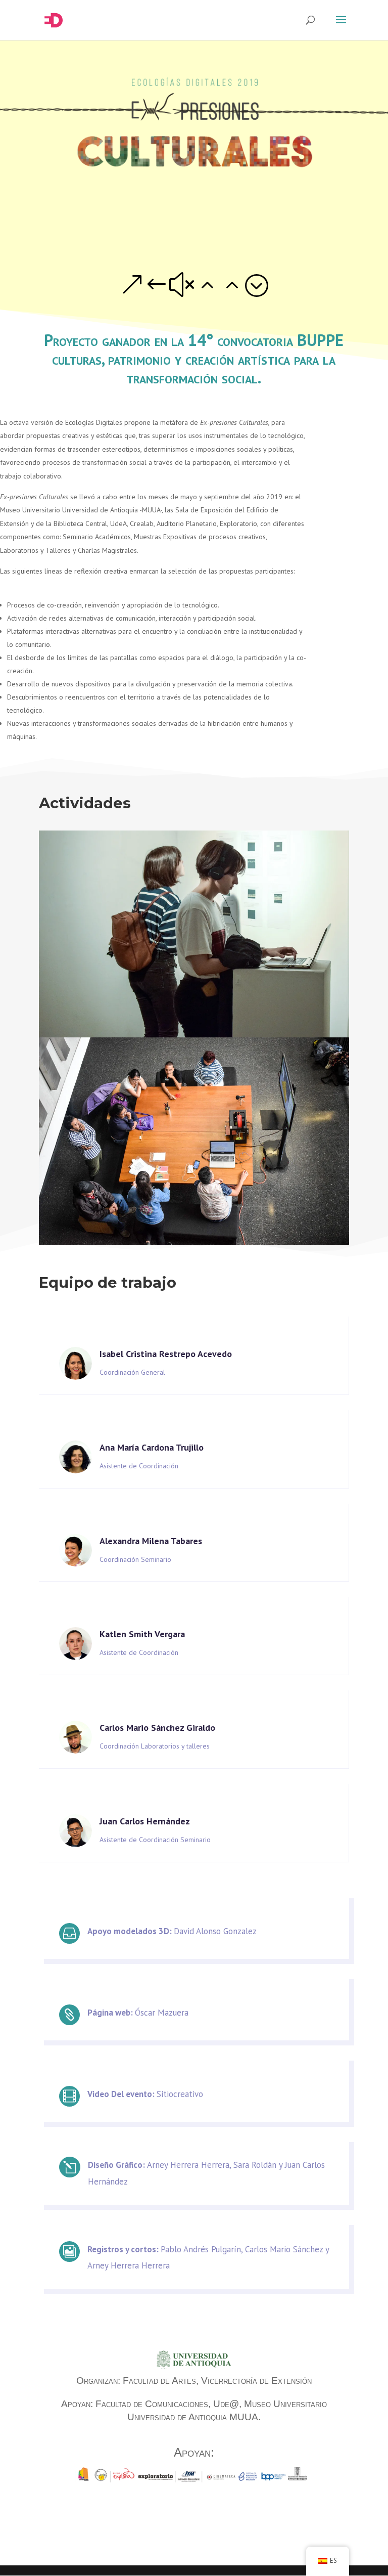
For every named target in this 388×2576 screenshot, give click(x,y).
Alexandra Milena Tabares (151, 1541)
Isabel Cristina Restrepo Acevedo (166, 1354)
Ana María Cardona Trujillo (152, 1447)
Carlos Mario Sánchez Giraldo (157, 1728)
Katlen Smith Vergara (142, 1634)
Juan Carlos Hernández (145, 1821)
